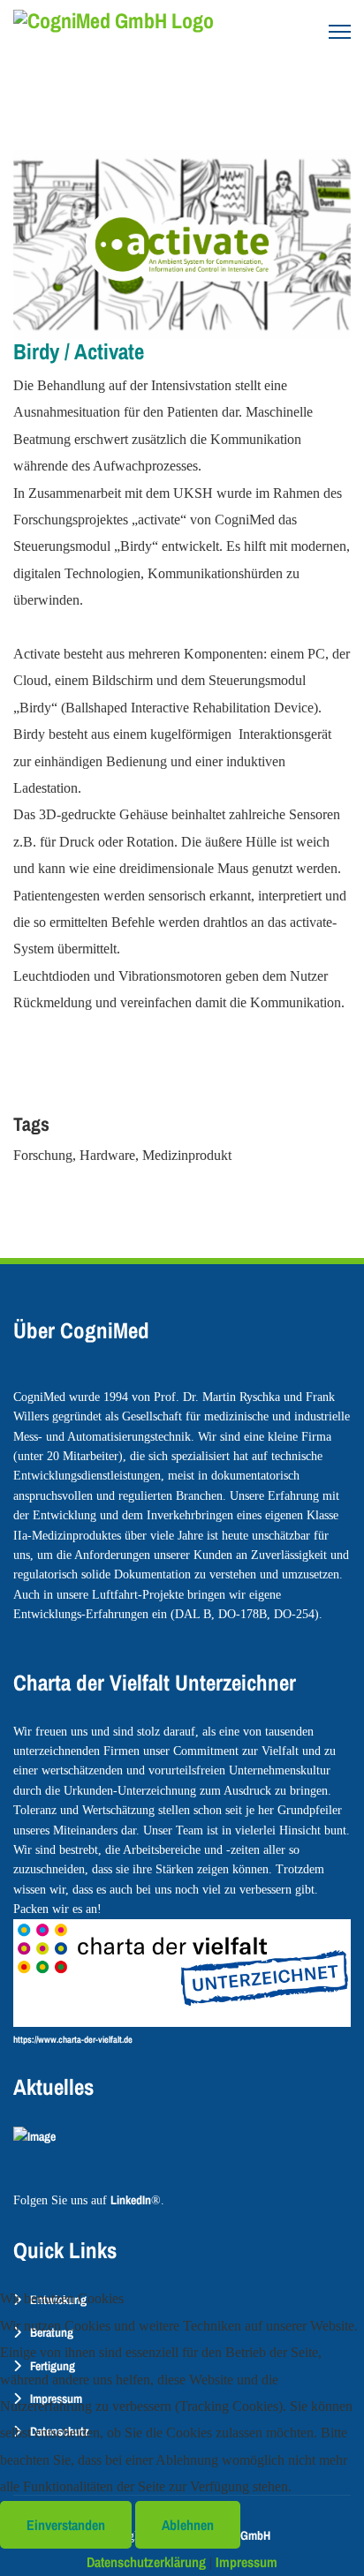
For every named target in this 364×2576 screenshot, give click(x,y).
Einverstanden (66, 2525)
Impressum (246, 2562)
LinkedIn (131, 2200)
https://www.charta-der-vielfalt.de (73, 2039)
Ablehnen (188, 2525)
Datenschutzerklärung (146, 2562)
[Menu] (340, 32)
